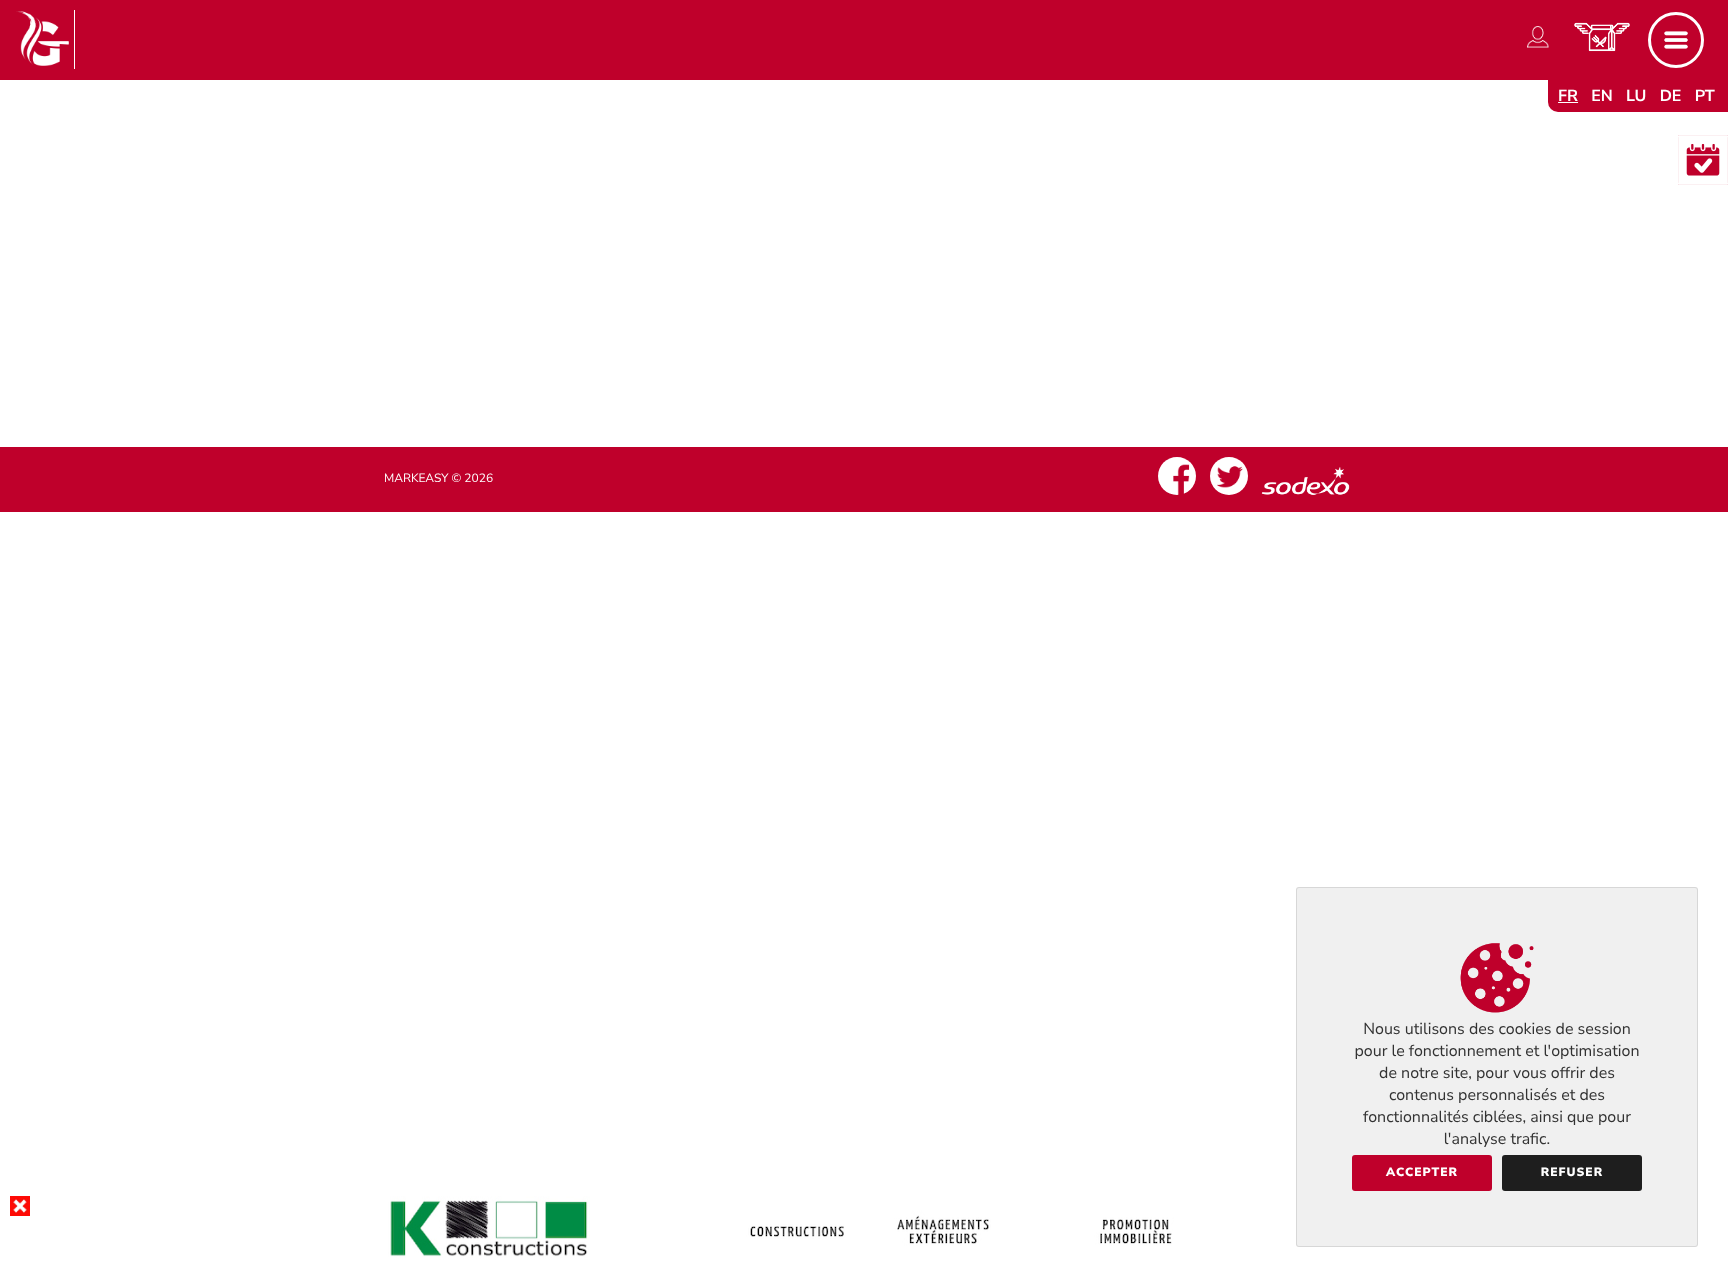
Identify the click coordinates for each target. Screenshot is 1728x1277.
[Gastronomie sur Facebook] (1177, 495)
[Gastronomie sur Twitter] (1229, 495)
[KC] (864, 1261)
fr (1568, 96)
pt (1705, 96)
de (1671, 96)
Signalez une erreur (864, 356)
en (1602, 96)
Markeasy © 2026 (438, 479)
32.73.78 (881, 317)
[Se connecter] (1538, 48)
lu (1636, 96)
